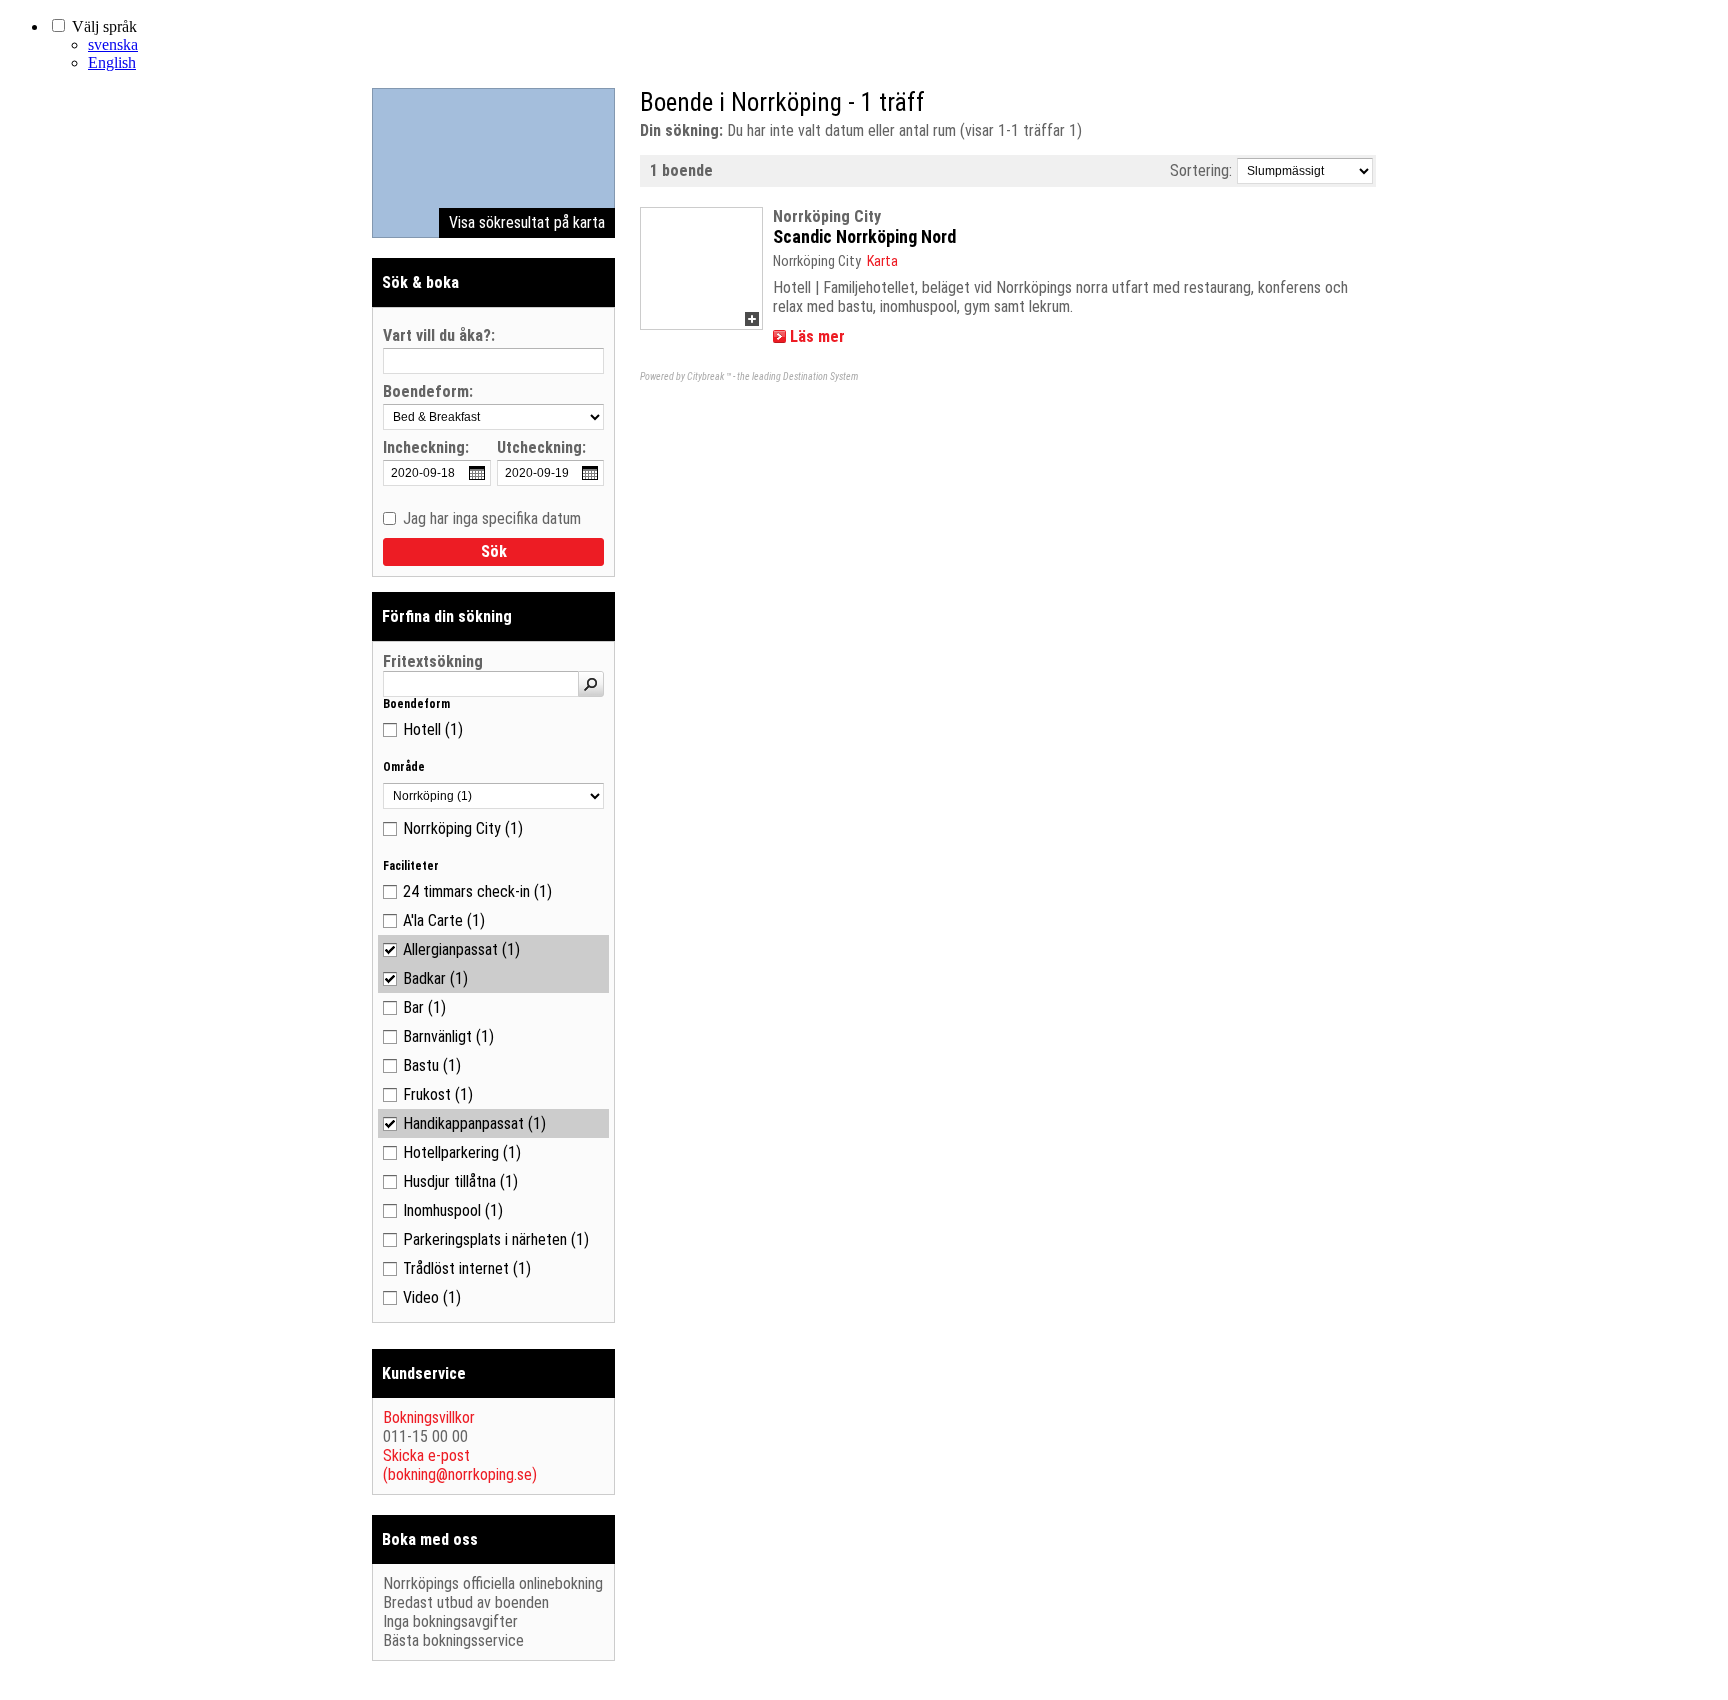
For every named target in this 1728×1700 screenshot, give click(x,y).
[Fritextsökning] (591, 684)
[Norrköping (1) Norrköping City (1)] (493, 796)
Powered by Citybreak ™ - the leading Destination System (749, 376)
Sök (494, 551)
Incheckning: (426, 448)
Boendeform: (428, 392)
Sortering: (1201, 170)
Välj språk (104, 26)
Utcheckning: (541, 448)
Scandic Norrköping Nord (864, 236)
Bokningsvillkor (429, 1417)
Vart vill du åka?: (439, 336)
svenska (113, 44)
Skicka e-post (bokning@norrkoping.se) (460, 1465)
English (112, 62)
